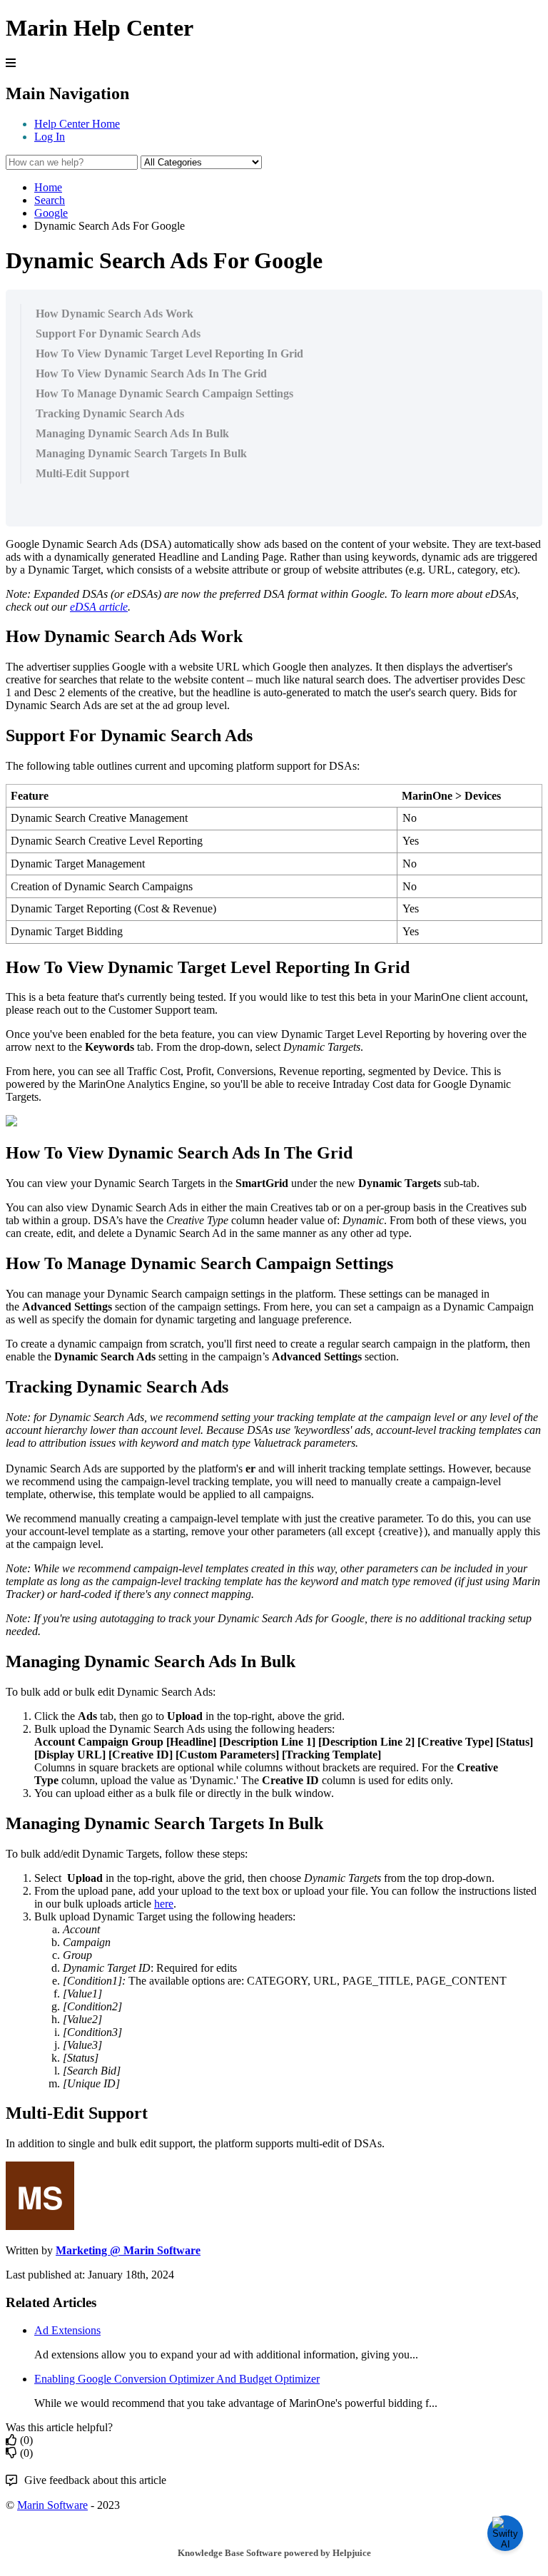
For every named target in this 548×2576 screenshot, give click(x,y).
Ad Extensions (67, 2330)
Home (48, 187)
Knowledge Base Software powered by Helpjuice (274, 2553)
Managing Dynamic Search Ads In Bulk (132, 433)
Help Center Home (77, 124)
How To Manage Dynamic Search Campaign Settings (164, 393)
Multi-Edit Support (82, 473)
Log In (50, 137)
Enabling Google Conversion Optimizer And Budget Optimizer (177, 2379)
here (164, 1904)
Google (51, 213)
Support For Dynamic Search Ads (118, 334)
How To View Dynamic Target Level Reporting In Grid (169, 353)
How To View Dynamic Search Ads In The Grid (151, 373)
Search (50, 200)
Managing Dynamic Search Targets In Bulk (141, 453)
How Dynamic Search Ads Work (115, 314)
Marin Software (52, 2505)
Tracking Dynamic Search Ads (110, 413)
